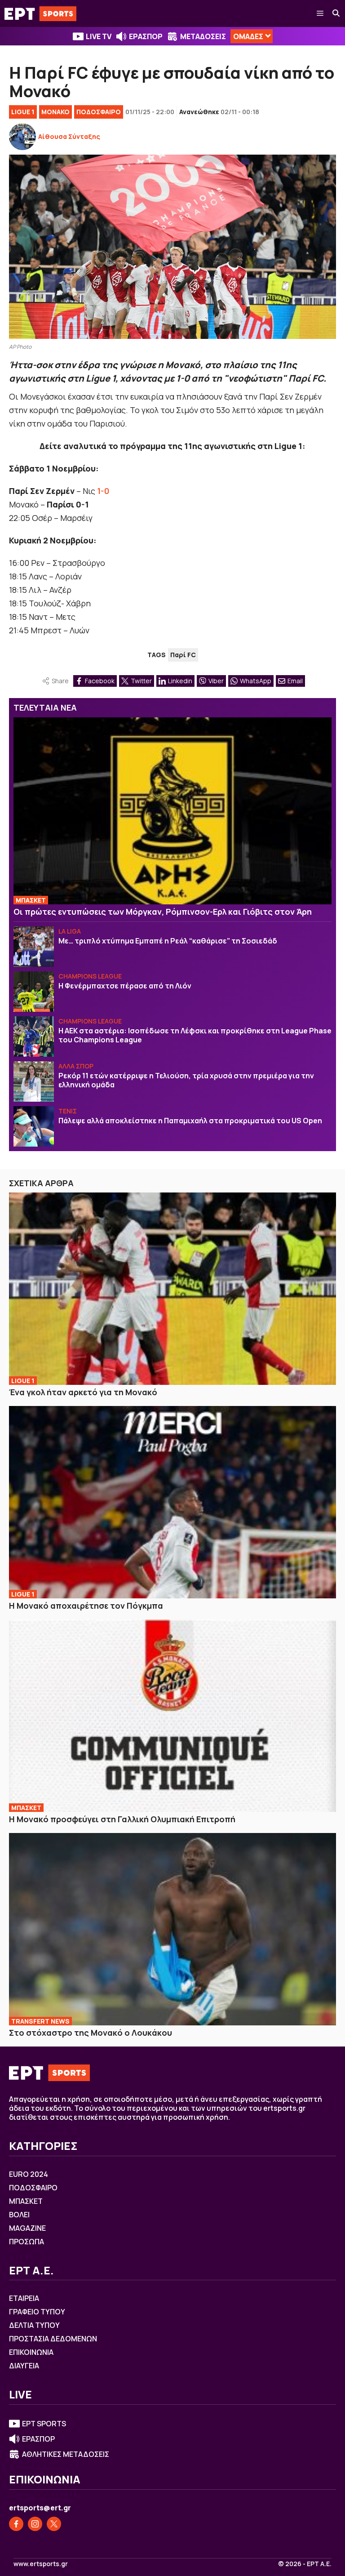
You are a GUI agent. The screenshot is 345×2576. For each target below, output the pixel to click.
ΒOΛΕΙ (19, 2215)
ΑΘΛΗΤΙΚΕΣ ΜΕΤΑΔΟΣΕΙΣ (66, 2454)
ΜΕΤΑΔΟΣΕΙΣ (203, 36)
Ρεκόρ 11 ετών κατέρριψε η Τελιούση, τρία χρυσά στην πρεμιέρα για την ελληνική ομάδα (186, 1080)
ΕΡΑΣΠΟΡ (146, 36)
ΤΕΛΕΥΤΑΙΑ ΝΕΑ (45, 707)
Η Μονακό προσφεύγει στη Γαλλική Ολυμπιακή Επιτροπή (122, 1819)
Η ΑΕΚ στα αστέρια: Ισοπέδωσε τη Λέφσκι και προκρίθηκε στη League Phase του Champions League (195, 1035)
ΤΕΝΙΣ (68, 1111)
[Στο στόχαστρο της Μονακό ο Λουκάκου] (172, 1929)
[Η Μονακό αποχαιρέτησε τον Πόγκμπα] (172, 1502)
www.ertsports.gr (41, 2564)
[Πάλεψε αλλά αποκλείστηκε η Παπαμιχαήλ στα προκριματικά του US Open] (34, 1126)
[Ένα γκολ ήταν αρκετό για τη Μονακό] (172, 1289)
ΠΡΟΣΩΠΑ (27, 2242)
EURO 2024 (29, 2174)
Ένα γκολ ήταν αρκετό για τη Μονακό (83, 1392)
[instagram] (35, 2524)
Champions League (90, 976)
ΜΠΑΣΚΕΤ (31, 900)
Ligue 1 (23, 112)
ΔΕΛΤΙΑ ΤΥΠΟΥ (34, 2325)
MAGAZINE (27, 2228)
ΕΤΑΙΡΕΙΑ (24, 2298)
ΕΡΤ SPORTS (44, 2424)
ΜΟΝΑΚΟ (55, 112)
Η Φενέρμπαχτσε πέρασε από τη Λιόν (125, 986)
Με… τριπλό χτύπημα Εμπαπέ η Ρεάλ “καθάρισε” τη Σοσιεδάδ (168, 941)
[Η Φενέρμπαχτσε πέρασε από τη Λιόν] (34, 992)
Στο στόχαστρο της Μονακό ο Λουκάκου (91, 2033)
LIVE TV (99, 36)
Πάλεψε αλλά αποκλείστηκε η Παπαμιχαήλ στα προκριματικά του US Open (190, 1121)
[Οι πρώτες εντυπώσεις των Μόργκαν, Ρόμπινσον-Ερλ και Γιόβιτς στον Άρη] (172, 811)
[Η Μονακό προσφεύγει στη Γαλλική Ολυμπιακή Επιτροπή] (172, 1716)
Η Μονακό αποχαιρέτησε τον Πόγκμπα (86, 1606)
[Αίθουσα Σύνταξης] (22, 137)
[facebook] (16, 2524)
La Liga (70, 931)
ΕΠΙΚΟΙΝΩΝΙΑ (31, 2352)
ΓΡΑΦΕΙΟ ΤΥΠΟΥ (37, 2312)
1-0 (103, 491)
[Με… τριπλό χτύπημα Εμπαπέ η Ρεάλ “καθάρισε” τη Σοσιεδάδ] (34, 947)
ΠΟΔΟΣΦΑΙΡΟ (99, 112)
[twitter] (54, 2524)
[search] (336, 13)
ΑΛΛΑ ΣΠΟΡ (76, 1066)
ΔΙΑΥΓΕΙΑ (24, 2366)
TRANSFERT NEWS (40, 2021)
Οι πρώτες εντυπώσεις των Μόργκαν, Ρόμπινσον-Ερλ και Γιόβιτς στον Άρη (163, 912)
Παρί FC (183, 655)
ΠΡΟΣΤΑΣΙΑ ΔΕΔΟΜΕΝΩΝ (53, 2339)
